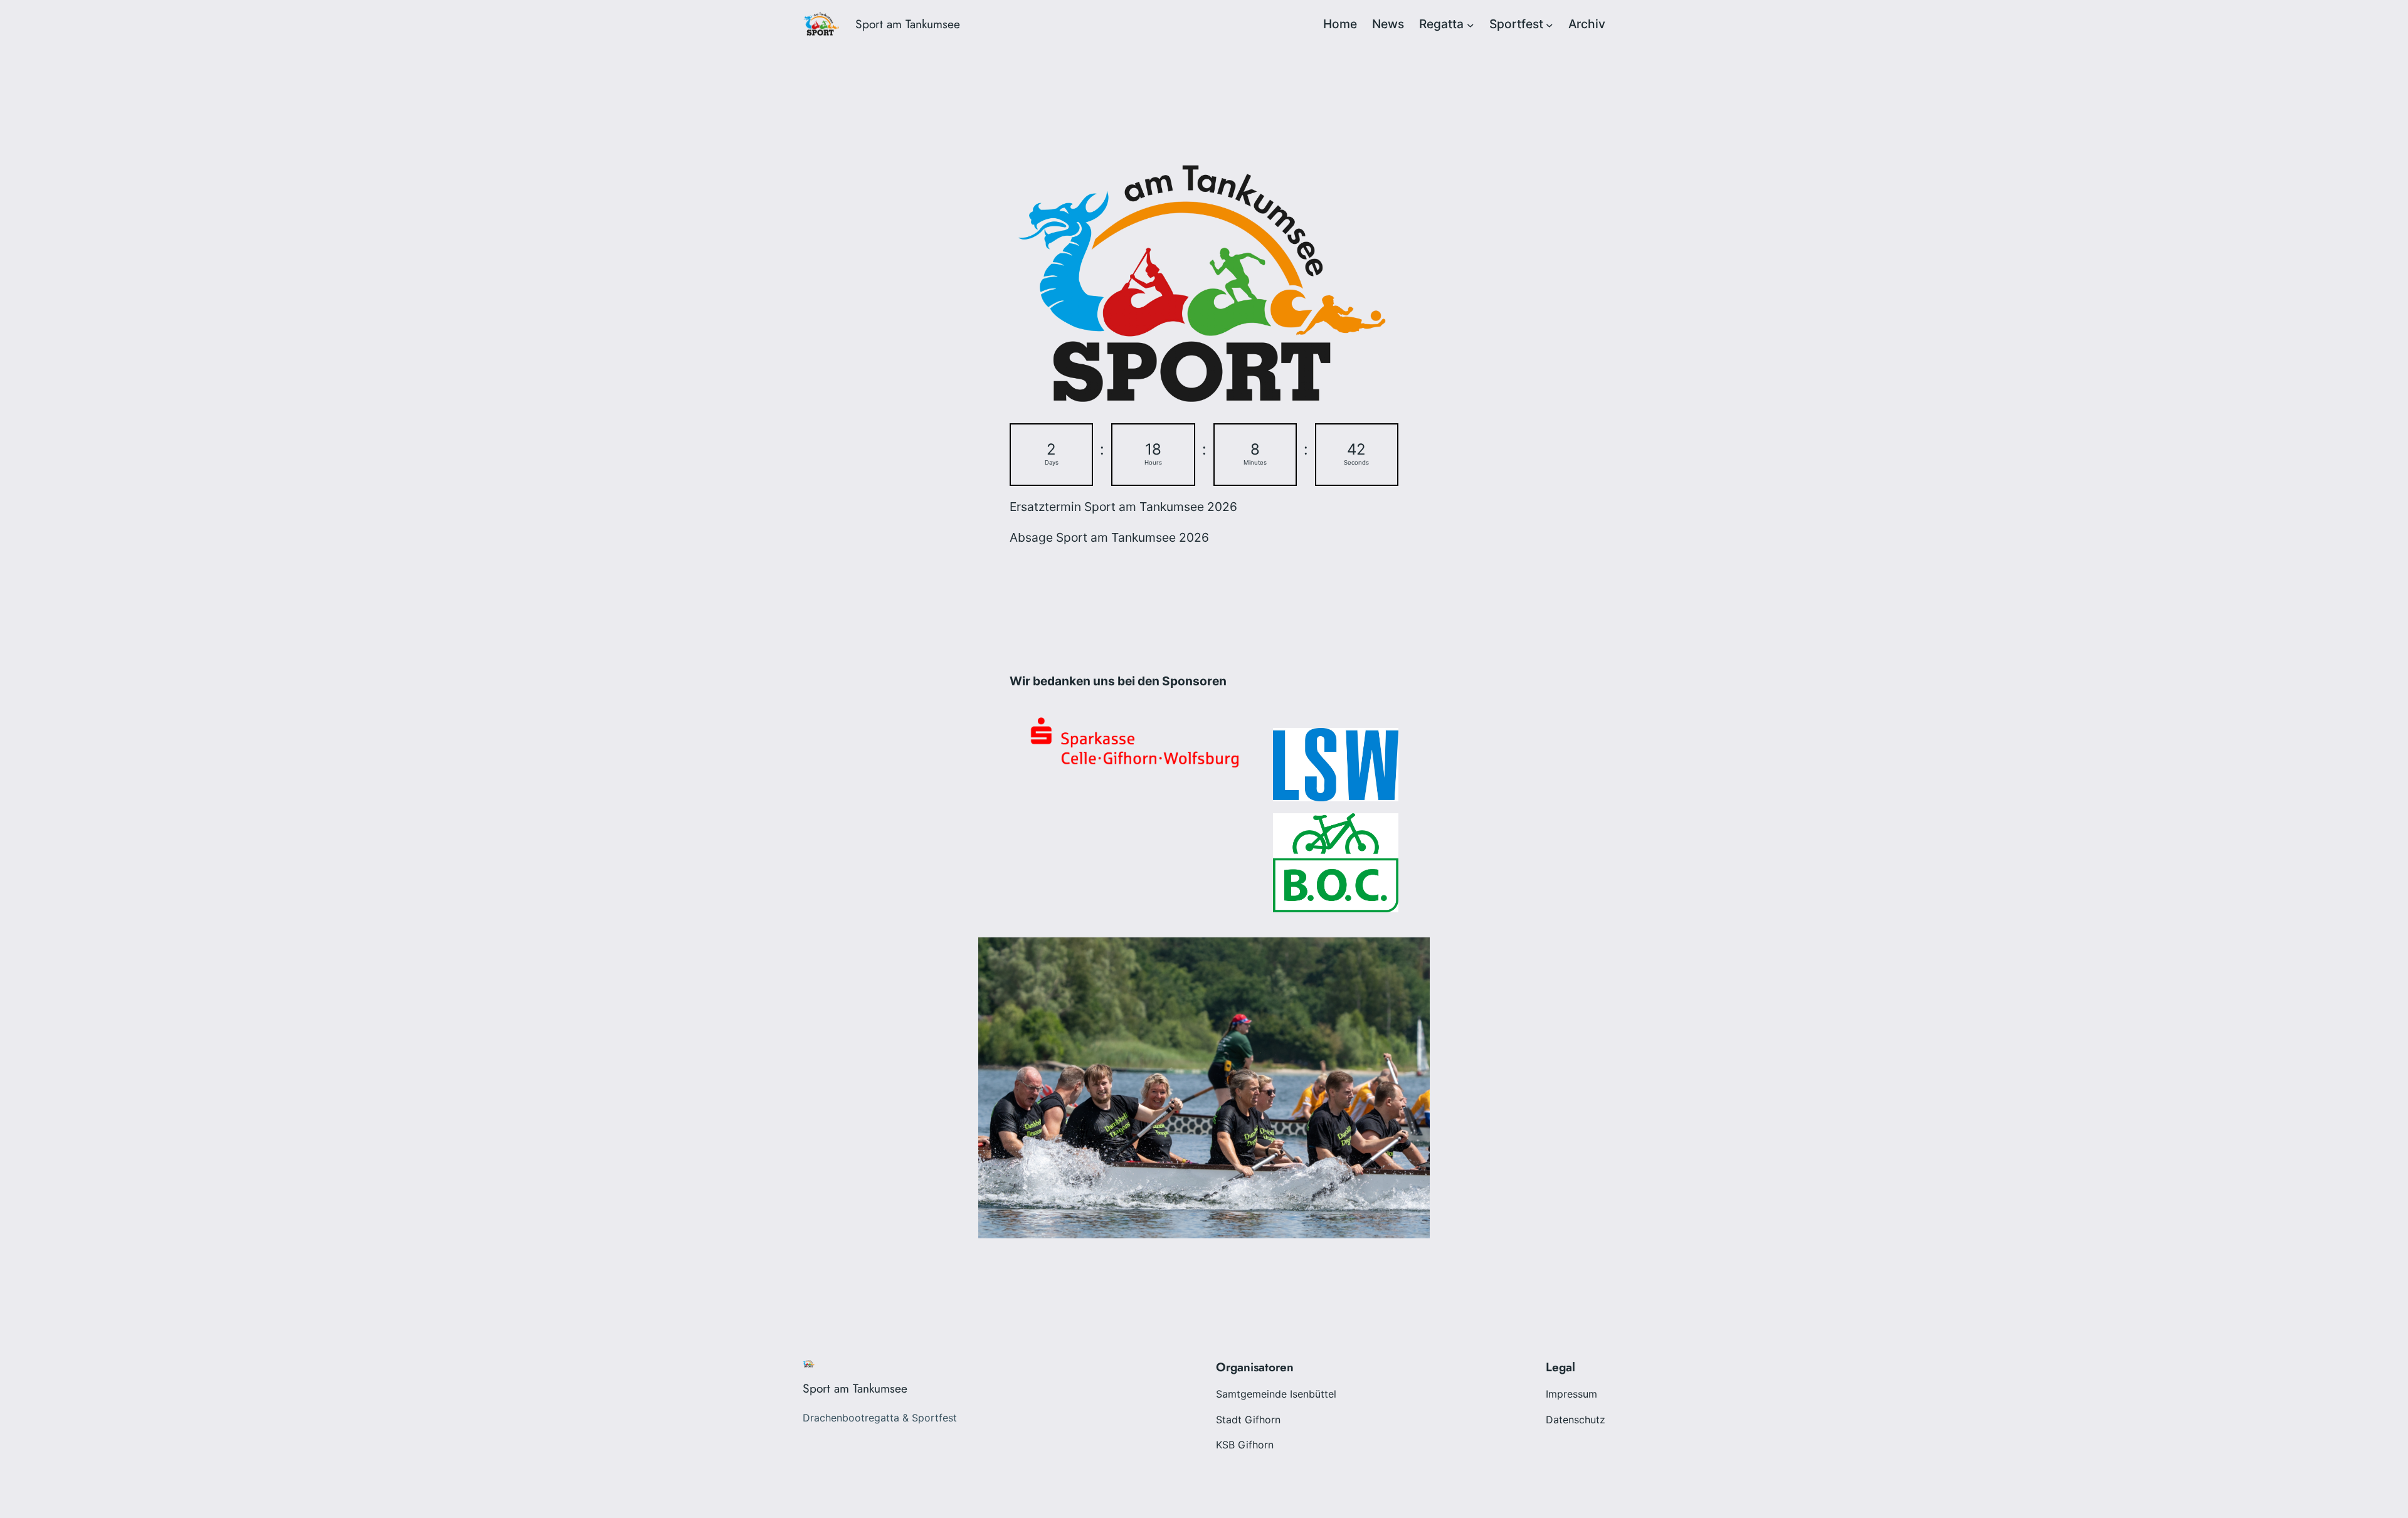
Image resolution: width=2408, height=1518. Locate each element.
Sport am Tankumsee (908, 24)
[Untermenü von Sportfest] (1550, 24)
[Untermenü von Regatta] (1471, 24)
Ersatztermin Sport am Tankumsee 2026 (1123, 507)
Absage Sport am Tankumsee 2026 (1109, 537)
